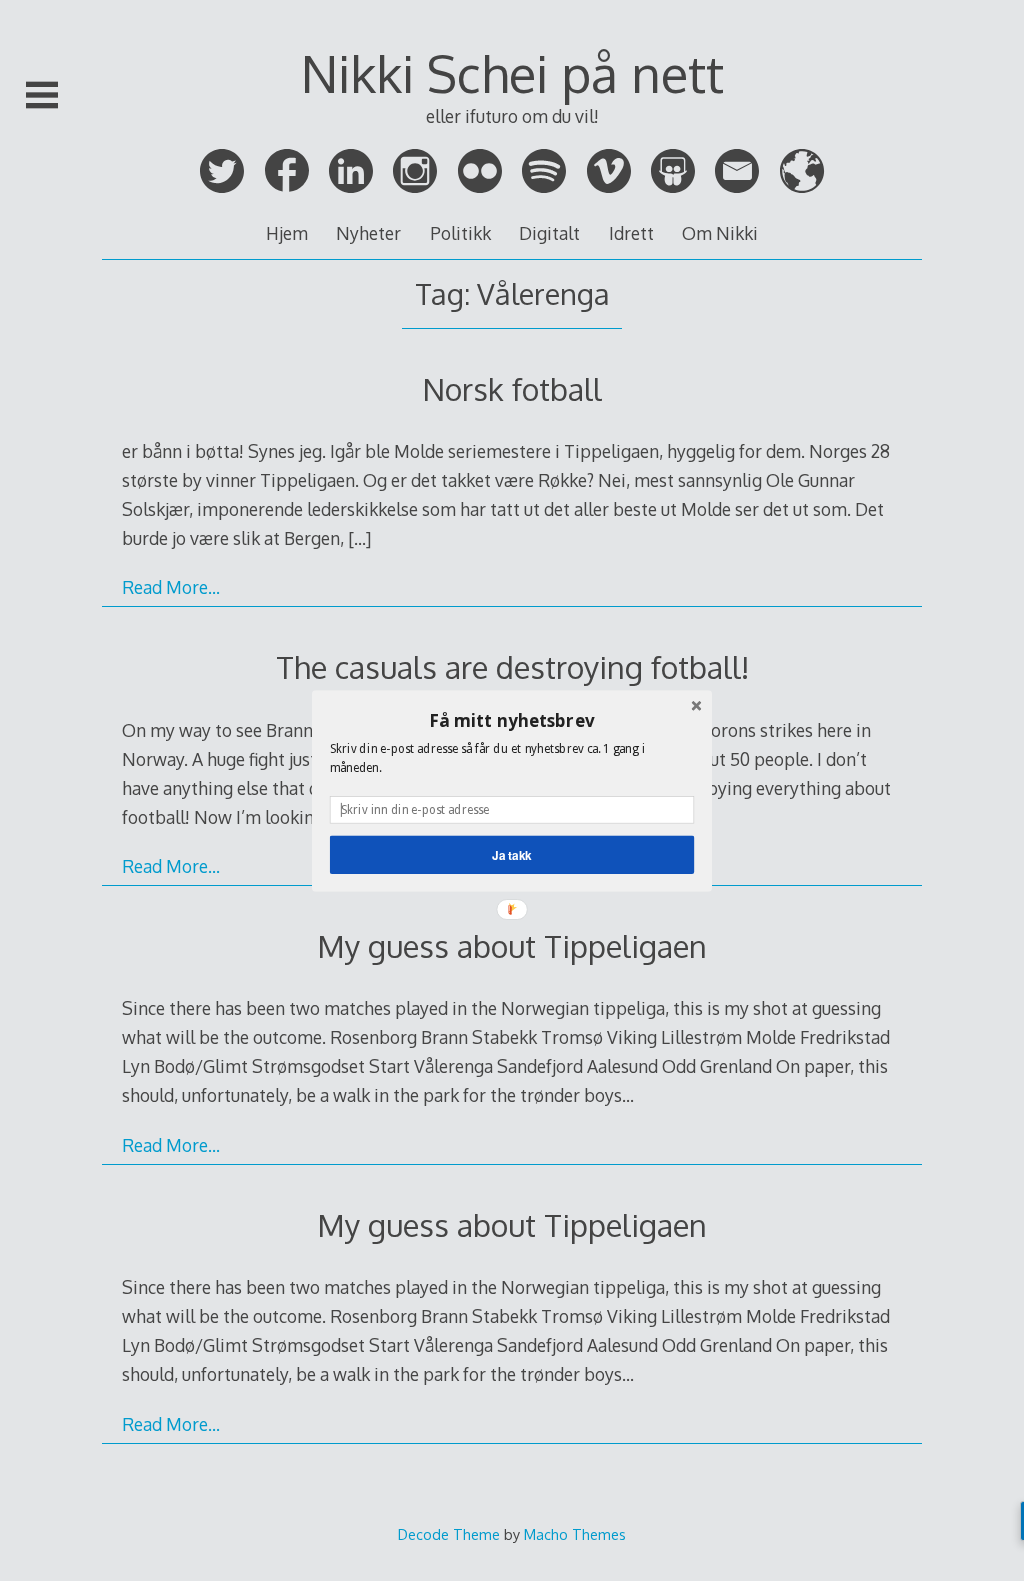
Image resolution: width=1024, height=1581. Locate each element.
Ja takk (512, 854)
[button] (512, 720)
